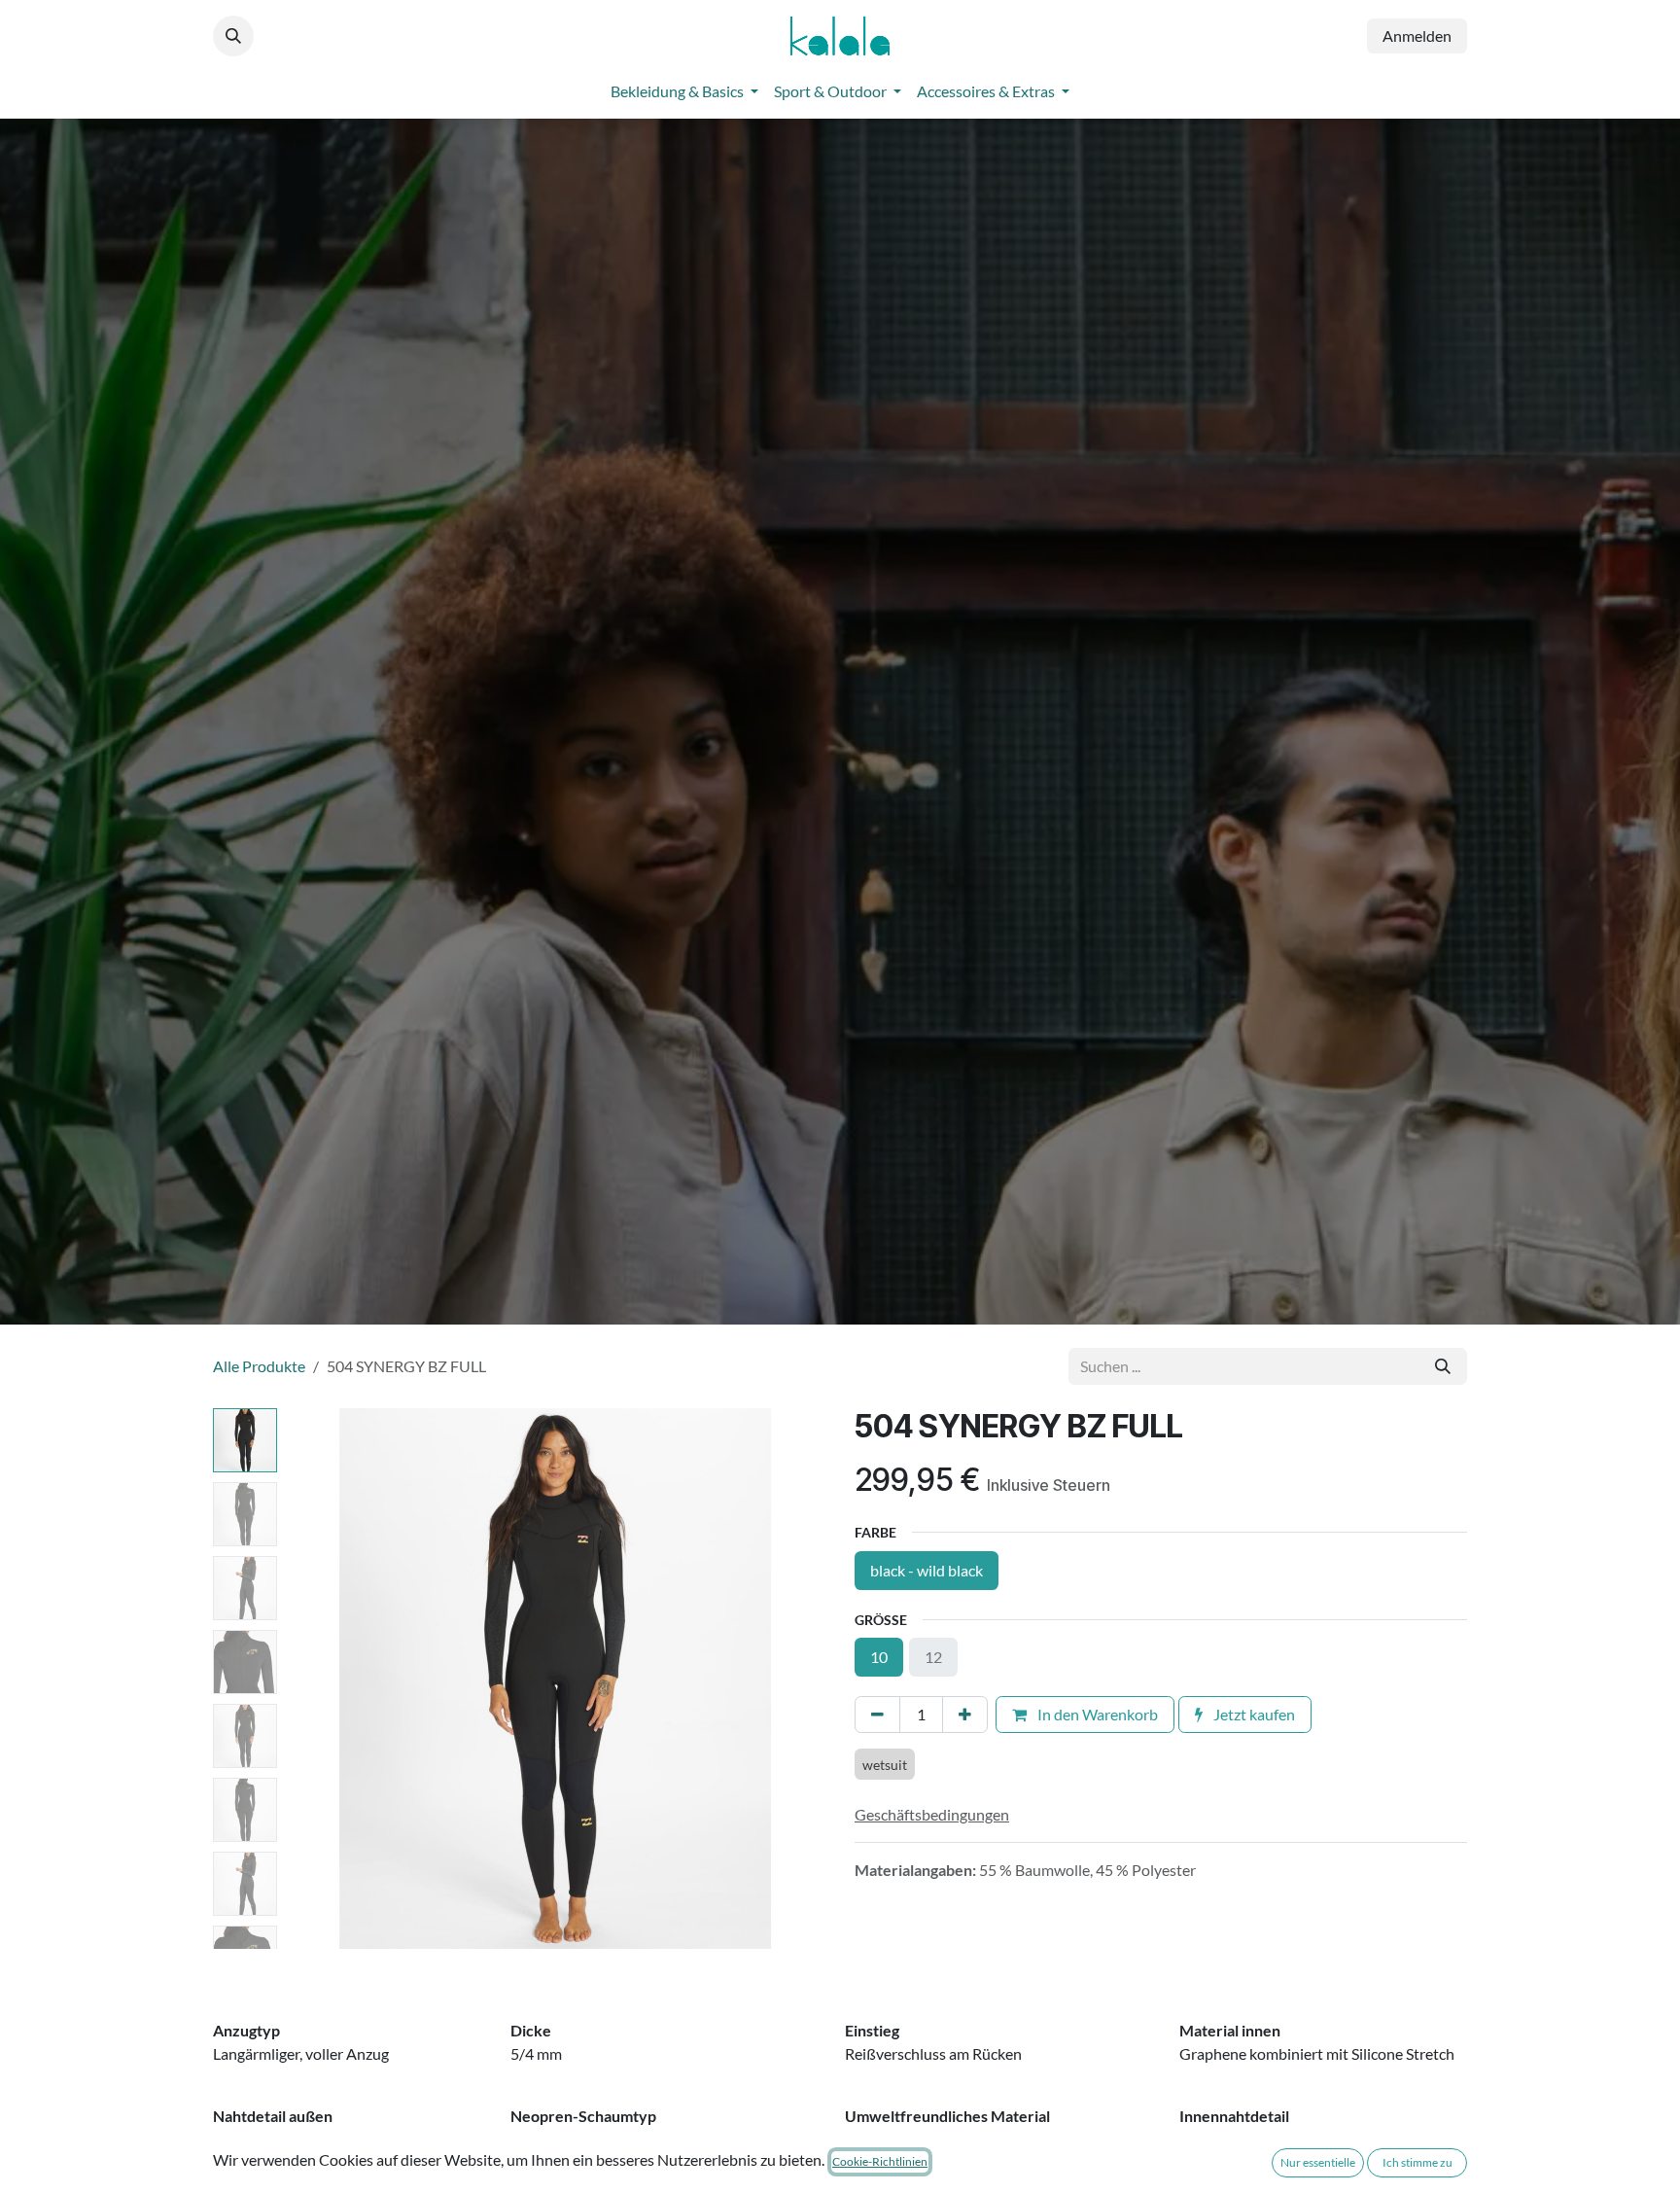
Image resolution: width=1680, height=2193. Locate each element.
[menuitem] (684, 91)
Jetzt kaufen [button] (1253, 1714)
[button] (233, 36)
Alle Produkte (259, 1366)
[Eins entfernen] (877, 1715)
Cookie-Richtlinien (880, 2161)
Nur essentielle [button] (1318, 2162)
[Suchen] (1443, 1366)
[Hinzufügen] (965, 1715)
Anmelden (1417, 35)
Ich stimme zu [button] (1417, 2162)
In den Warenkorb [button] (1096, 1714)
